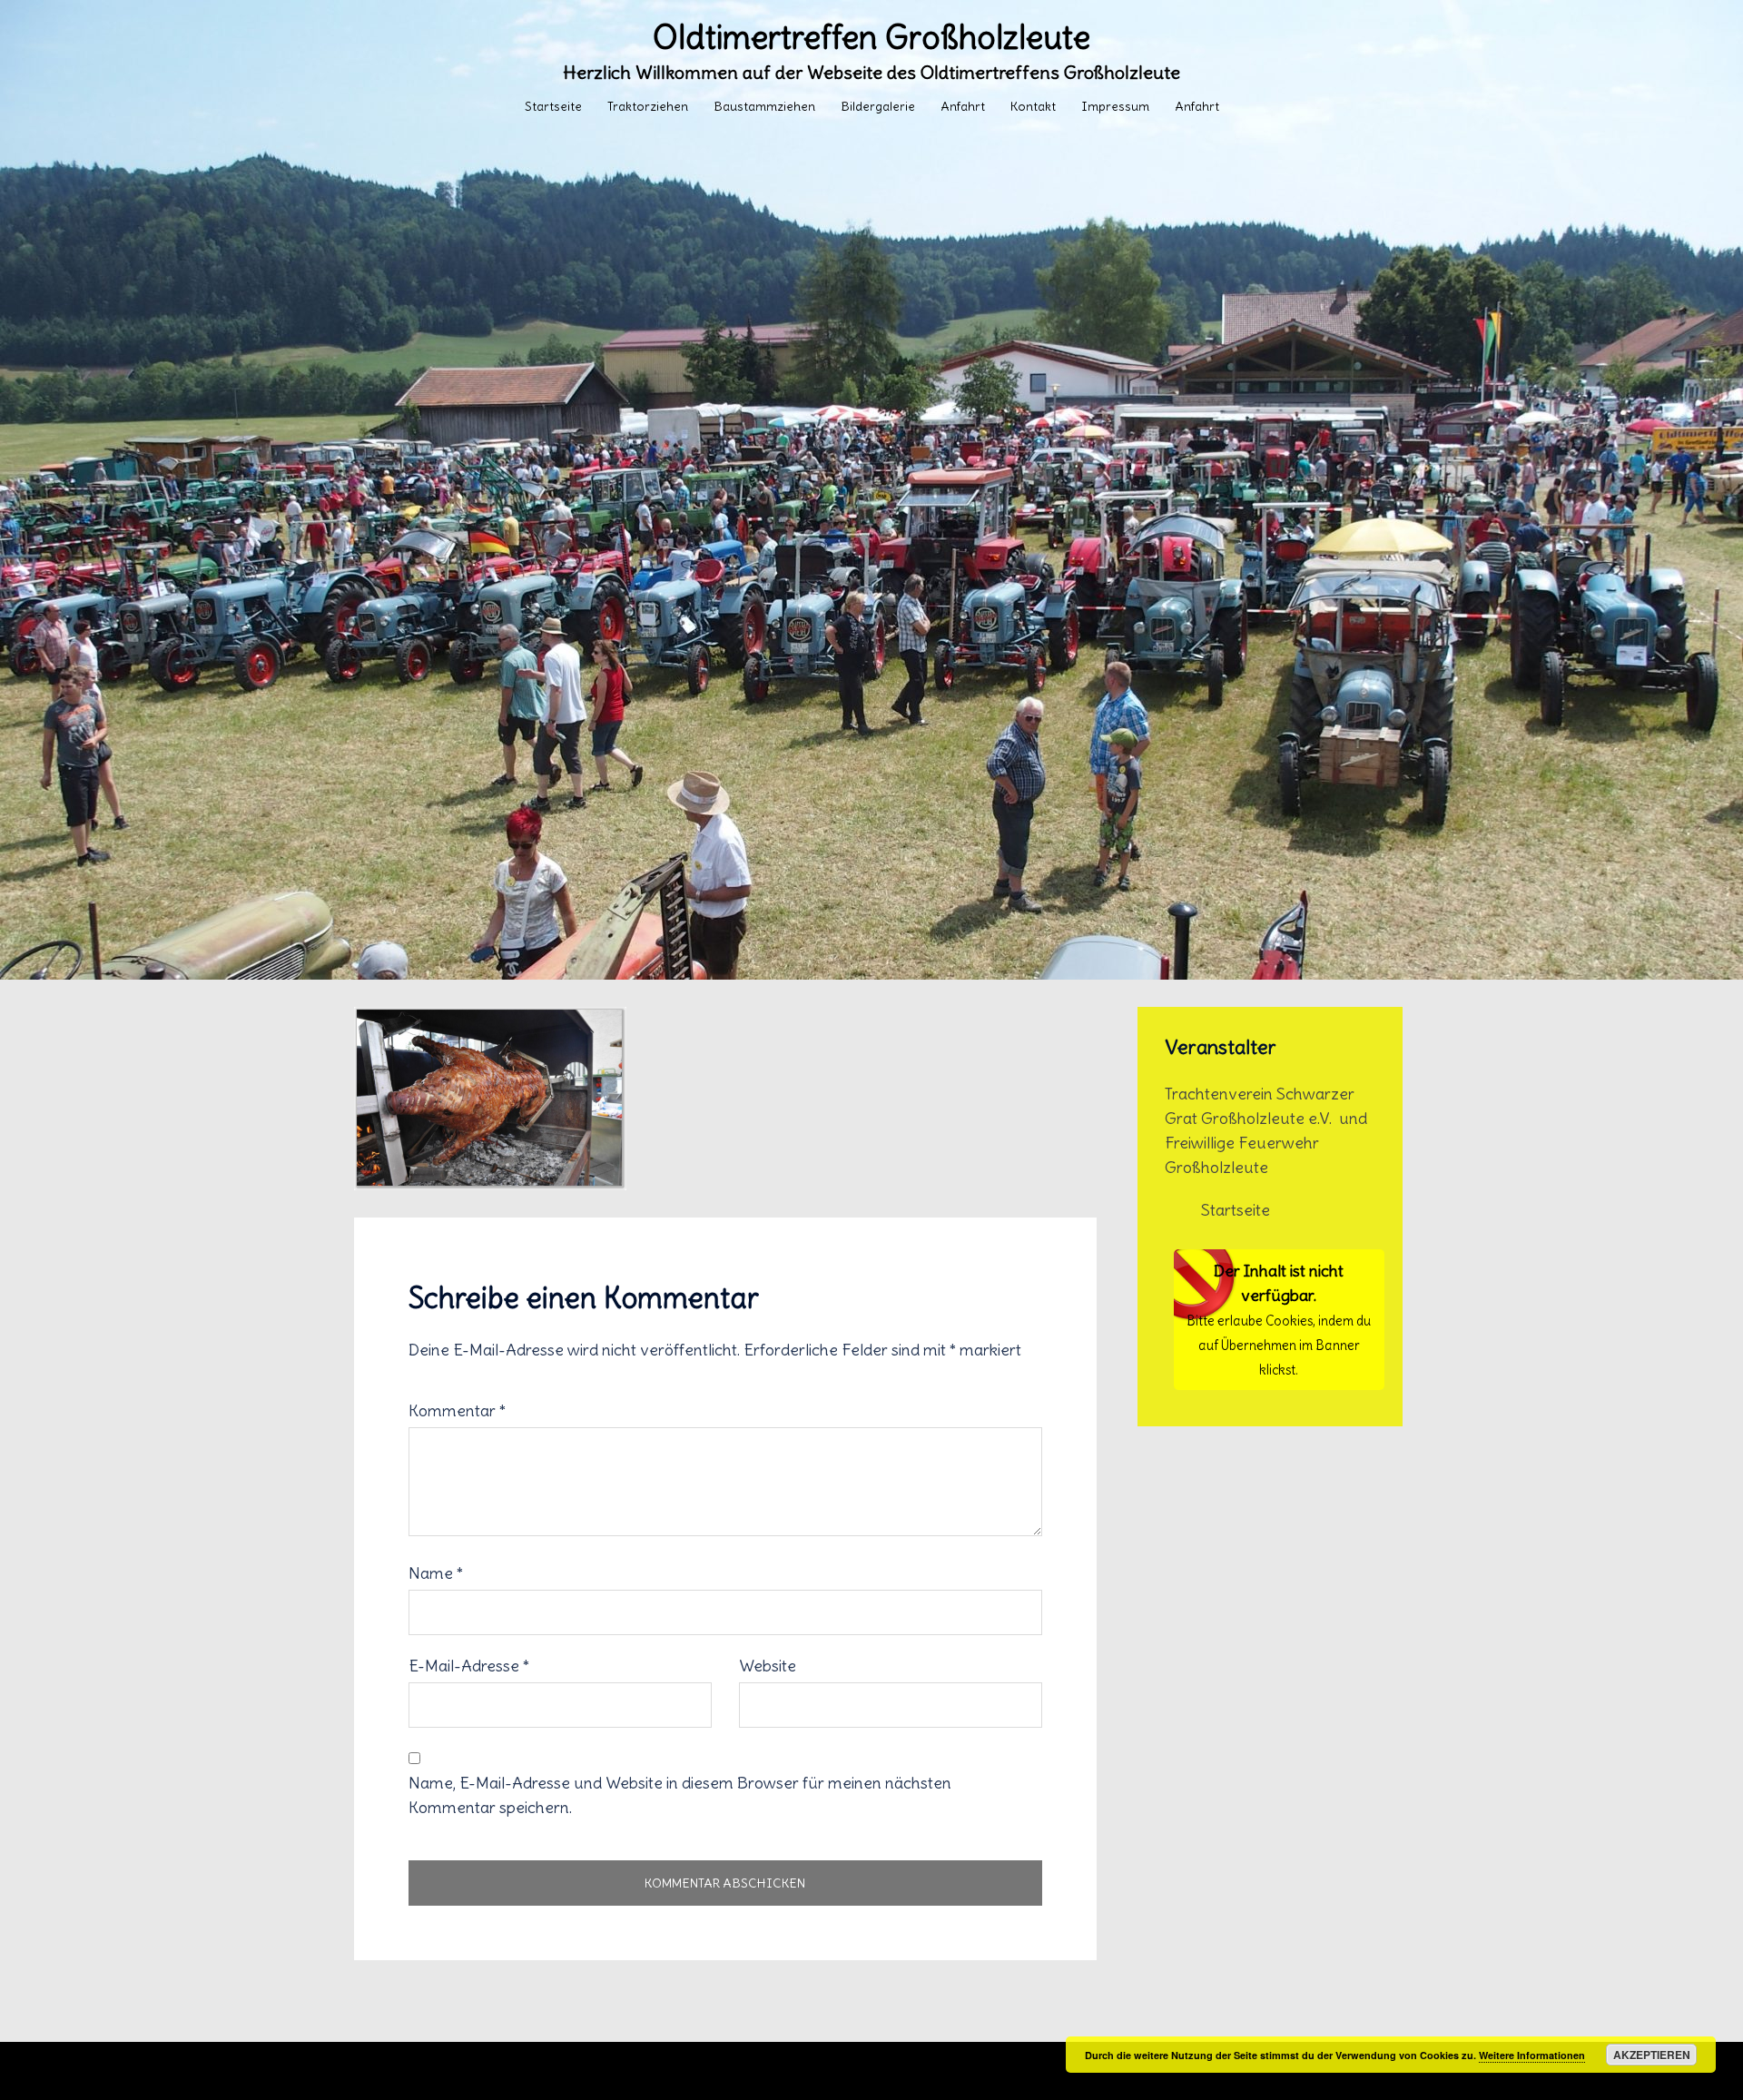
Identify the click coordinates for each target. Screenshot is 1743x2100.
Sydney (764, 2071)
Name (436, 1573)
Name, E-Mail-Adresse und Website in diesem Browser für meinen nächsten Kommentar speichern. (680, 1795)
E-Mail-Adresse (469, 1666)
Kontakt (1033, 106)
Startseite (553, 106)
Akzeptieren (1652, 2055)
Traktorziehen (648, 106)
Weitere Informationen (1532, 2055)
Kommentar (457, 1410)
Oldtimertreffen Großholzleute (871, 38)
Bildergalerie (878, 106)
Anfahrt (963, 106)
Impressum (1115, 106)
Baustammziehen (764, 106)
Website (768, 1666)
